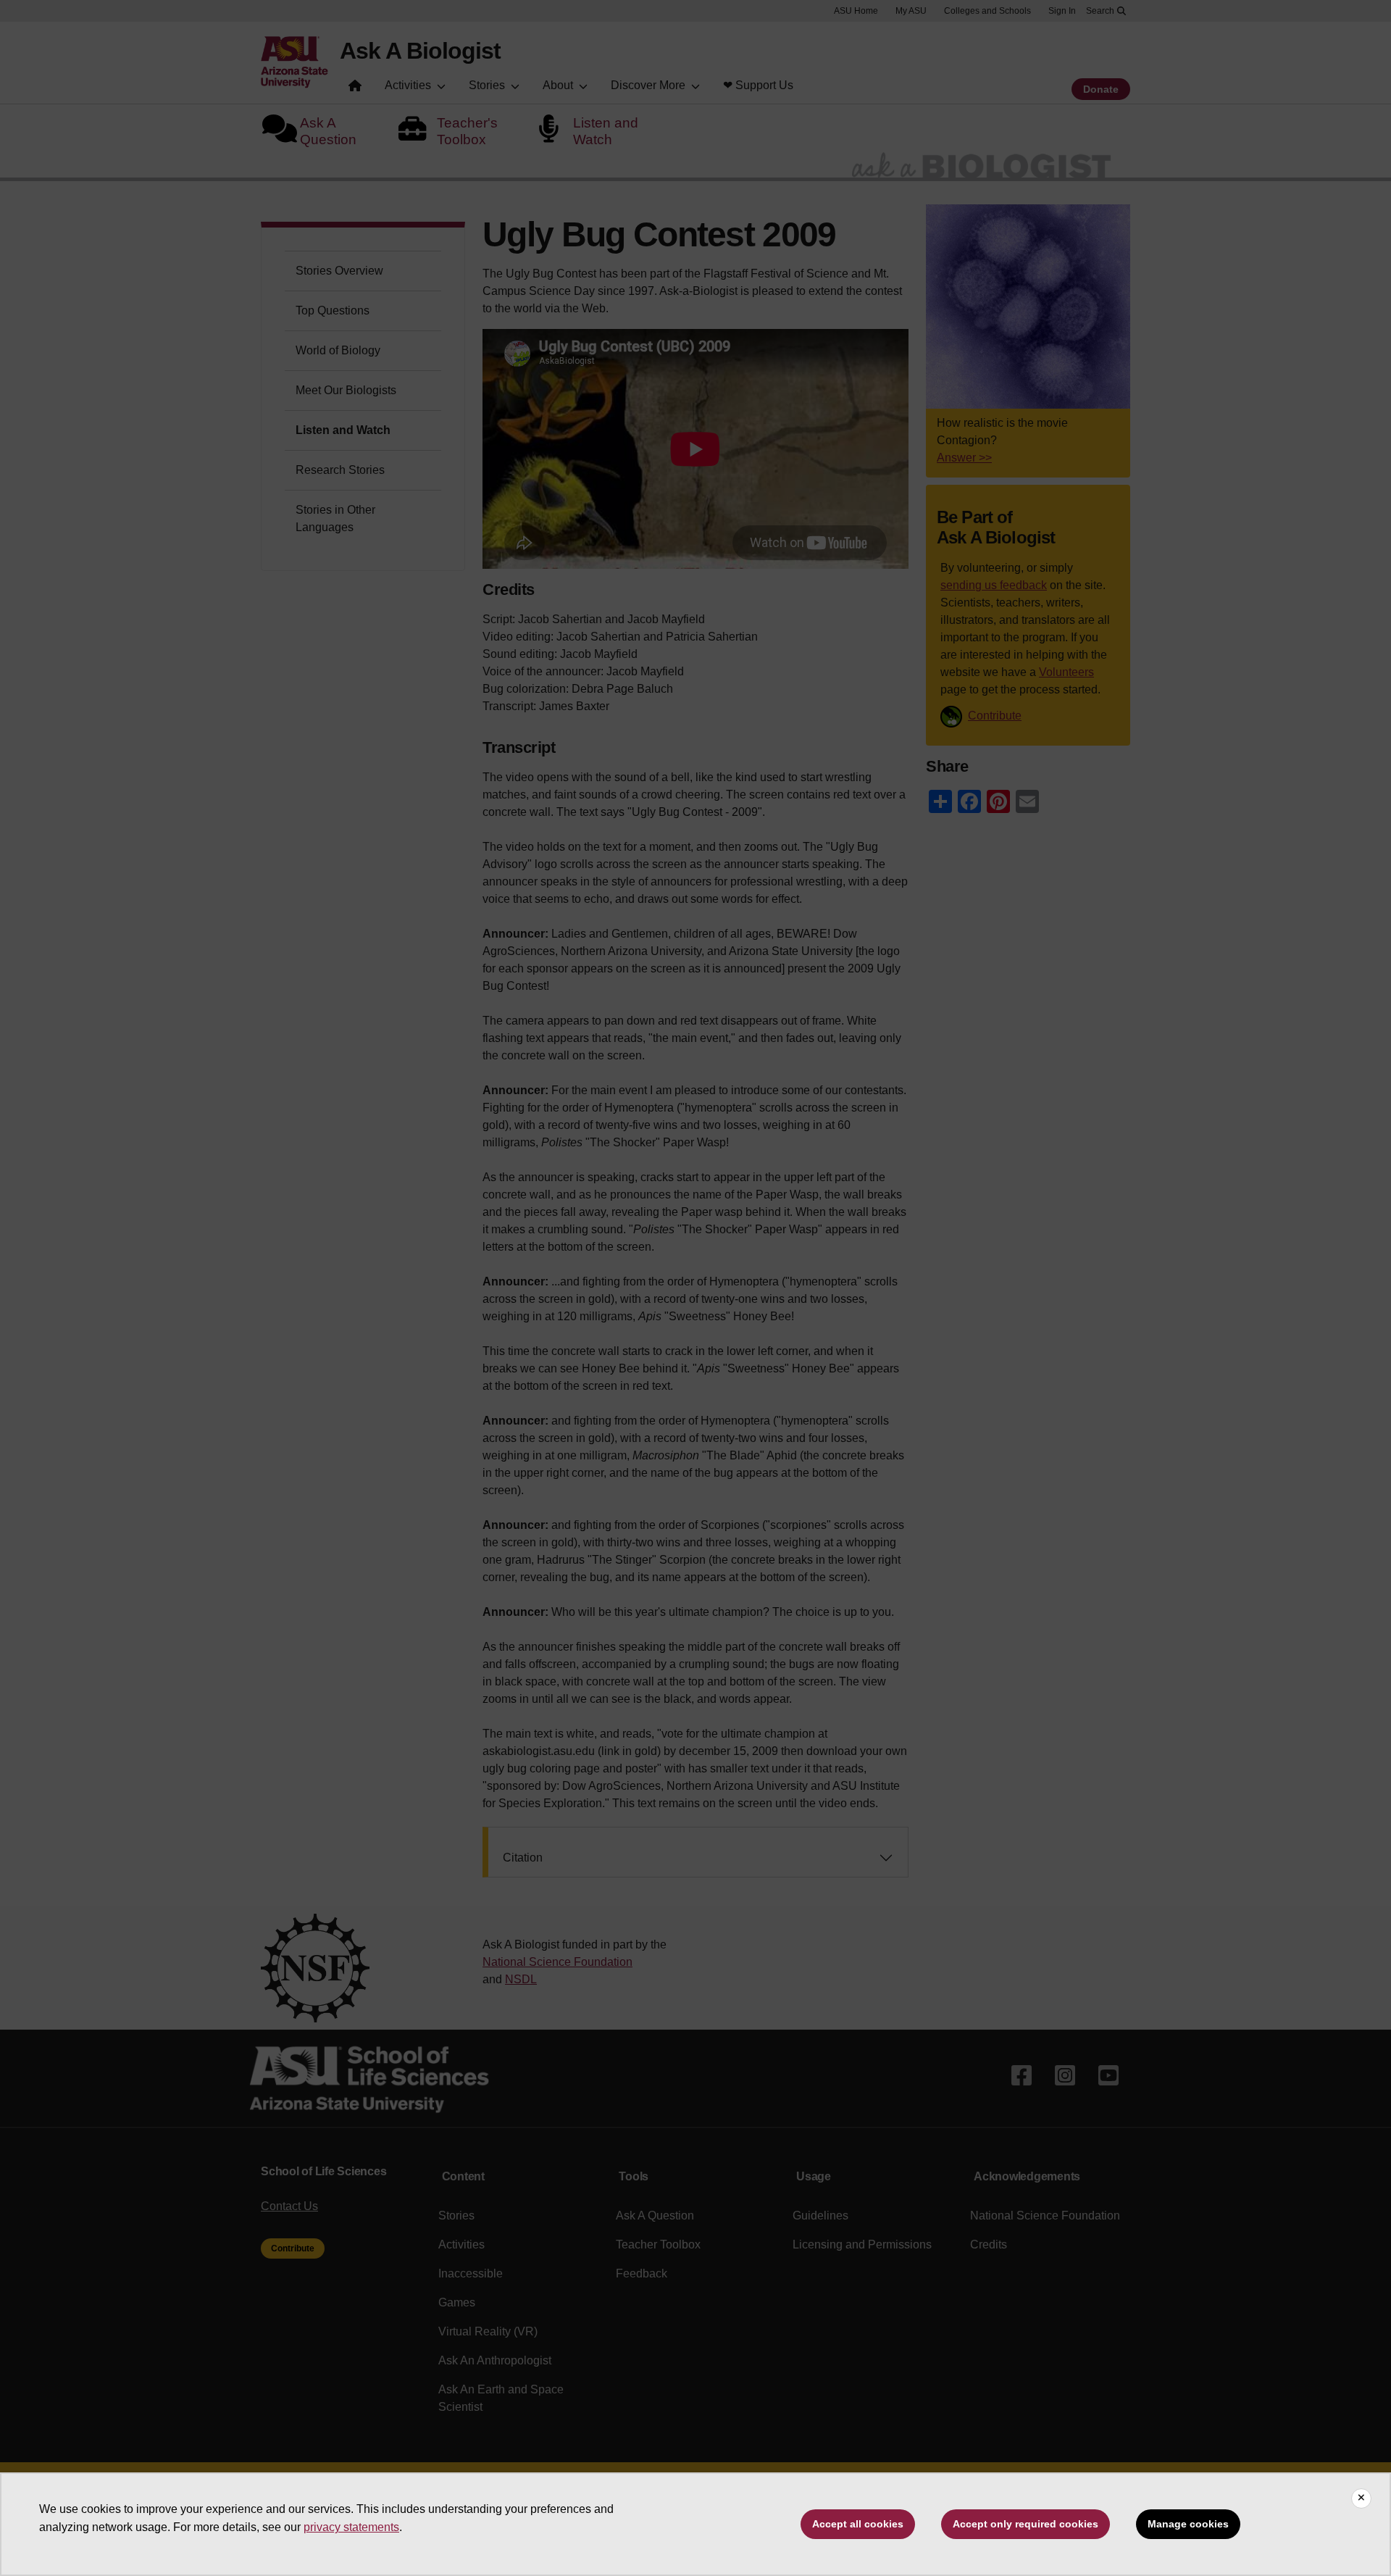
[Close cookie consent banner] (1361, 2498)
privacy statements (351, 2527)
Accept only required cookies (1026, 2524)
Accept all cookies (858, 2524)
